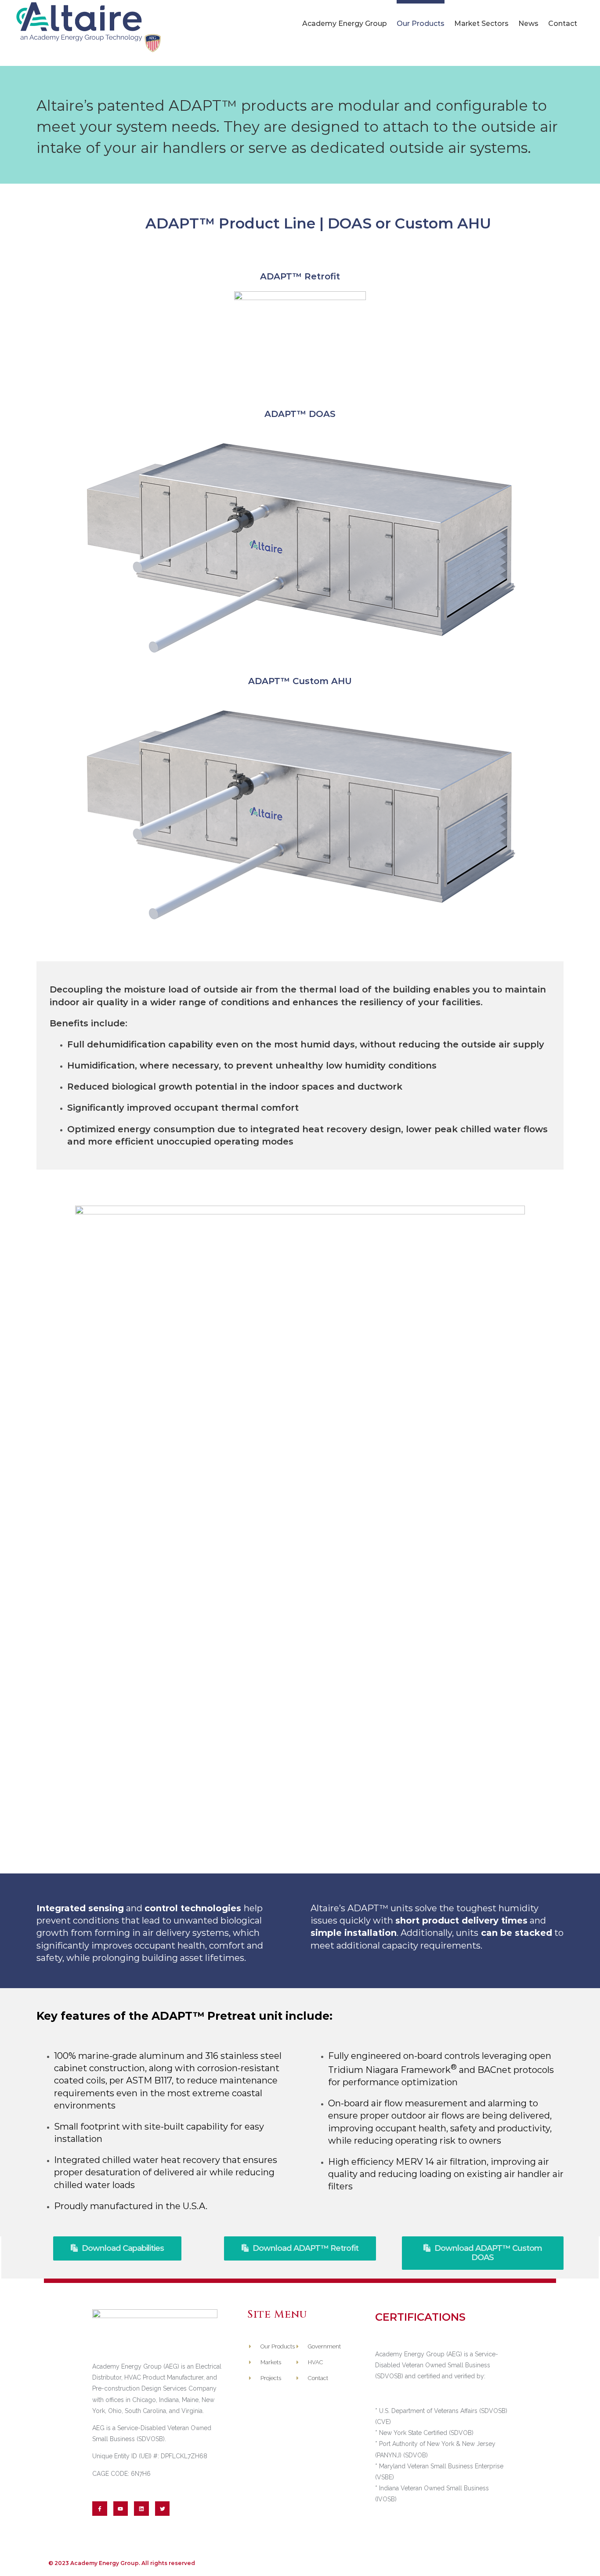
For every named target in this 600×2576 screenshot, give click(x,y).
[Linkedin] (141, 2509)
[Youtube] (121, 2509)
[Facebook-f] (100, 2509)
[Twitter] (163, 2509)
